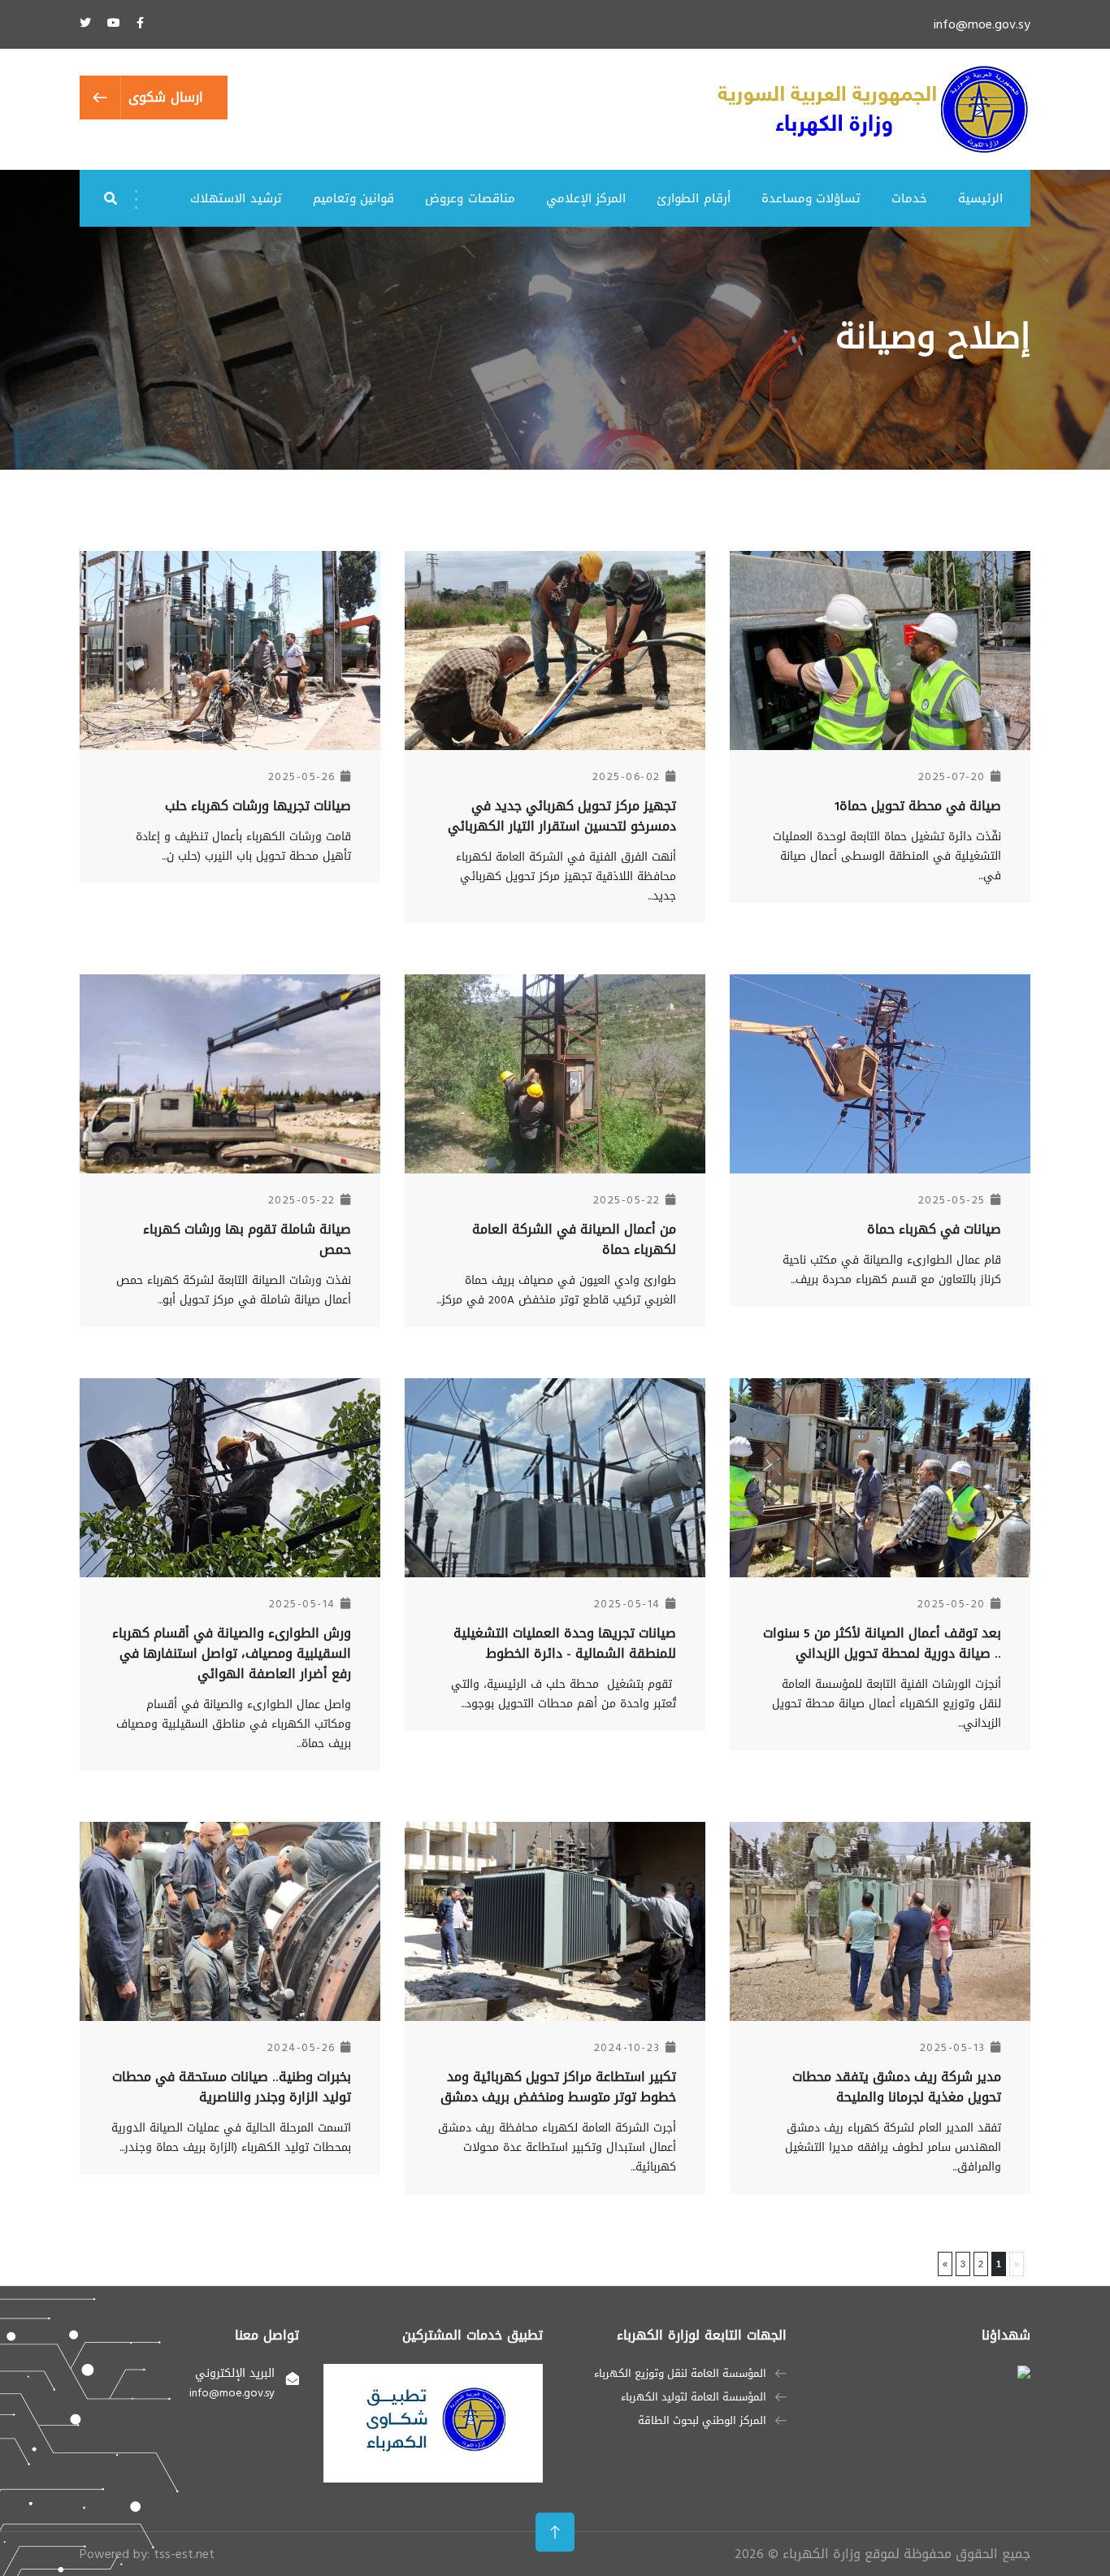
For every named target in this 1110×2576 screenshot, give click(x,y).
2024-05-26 (301, 2047)
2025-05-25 (952, 1200)
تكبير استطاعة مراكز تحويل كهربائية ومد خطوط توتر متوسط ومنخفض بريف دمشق (558, 2087)
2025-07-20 (952, 776)
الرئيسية (980, 198)
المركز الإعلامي (586, 198)
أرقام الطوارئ (693, 198)
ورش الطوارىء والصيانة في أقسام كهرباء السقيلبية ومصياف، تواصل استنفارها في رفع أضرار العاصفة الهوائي (232, 1653)
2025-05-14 (627, 1604)
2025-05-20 (952, 1604)
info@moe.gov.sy (982, 24)
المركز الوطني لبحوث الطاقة (702, 2421)
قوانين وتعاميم (353, 198)
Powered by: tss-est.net (147, 2554)
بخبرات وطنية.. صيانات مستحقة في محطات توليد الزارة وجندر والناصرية (232, 2087)
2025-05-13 (953, 2047)
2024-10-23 (627, 2047)
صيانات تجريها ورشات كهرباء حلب (258, 806)
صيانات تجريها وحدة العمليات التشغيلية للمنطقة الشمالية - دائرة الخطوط (565, 1643)
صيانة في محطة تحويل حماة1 (918, 806)
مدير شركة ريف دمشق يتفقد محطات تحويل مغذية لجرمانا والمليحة (897, 2087)
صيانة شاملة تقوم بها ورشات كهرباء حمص (247, 1239)
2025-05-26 (302, 776)
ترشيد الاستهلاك (236, 198)
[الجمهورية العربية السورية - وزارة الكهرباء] (874, 111)
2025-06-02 (627, 776)
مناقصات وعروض (470, 198)
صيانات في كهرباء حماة (934, 1229)
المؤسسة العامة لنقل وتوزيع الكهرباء (680, 2374)
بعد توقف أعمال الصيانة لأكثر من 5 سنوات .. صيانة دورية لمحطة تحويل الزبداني (882, 1643)
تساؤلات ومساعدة (811, 198)
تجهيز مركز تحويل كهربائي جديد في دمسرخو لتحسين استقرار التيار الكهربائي (562, 816)
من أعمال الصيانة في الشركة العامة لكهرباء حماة (574, 1239)
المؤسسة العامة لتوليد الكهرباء (694, 2397)
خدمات (909, 198)
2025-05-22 (627, 1200)
